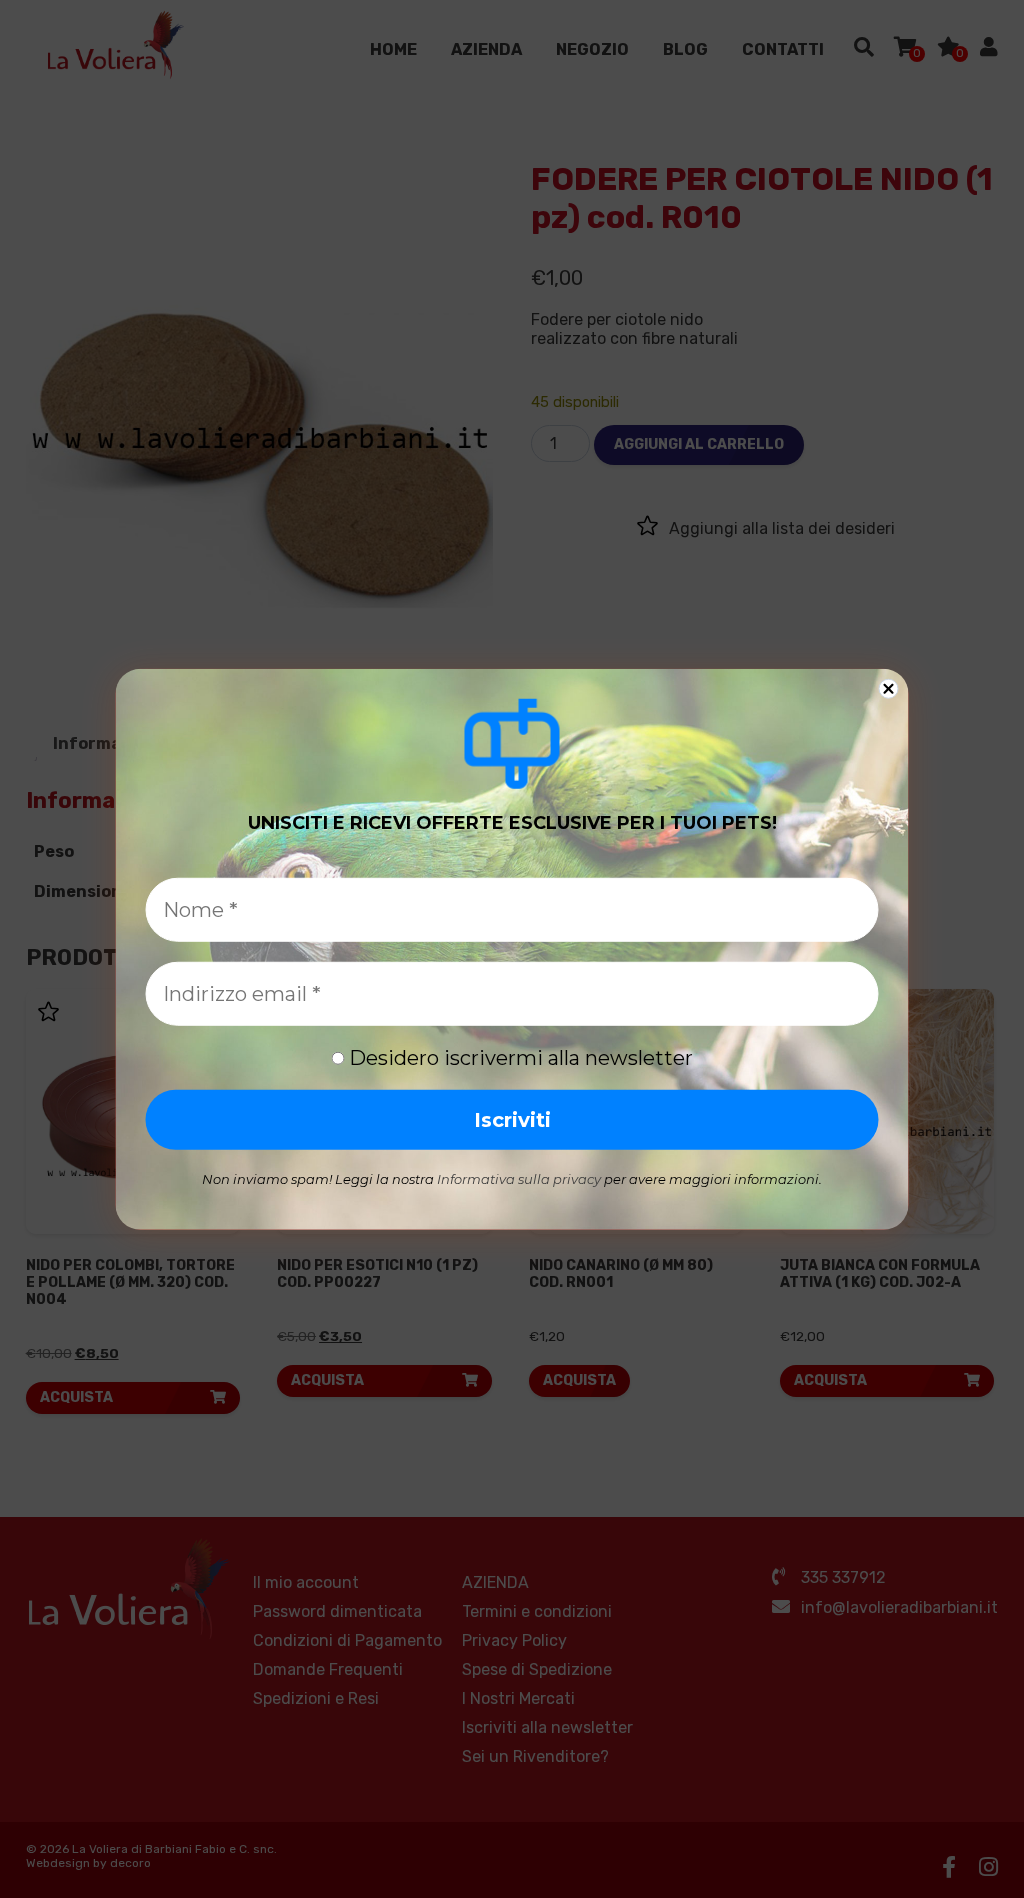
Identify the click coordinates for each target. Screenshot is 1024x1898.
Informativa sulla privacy (519, 1179)
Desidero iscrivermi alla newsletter (518, 1058)
